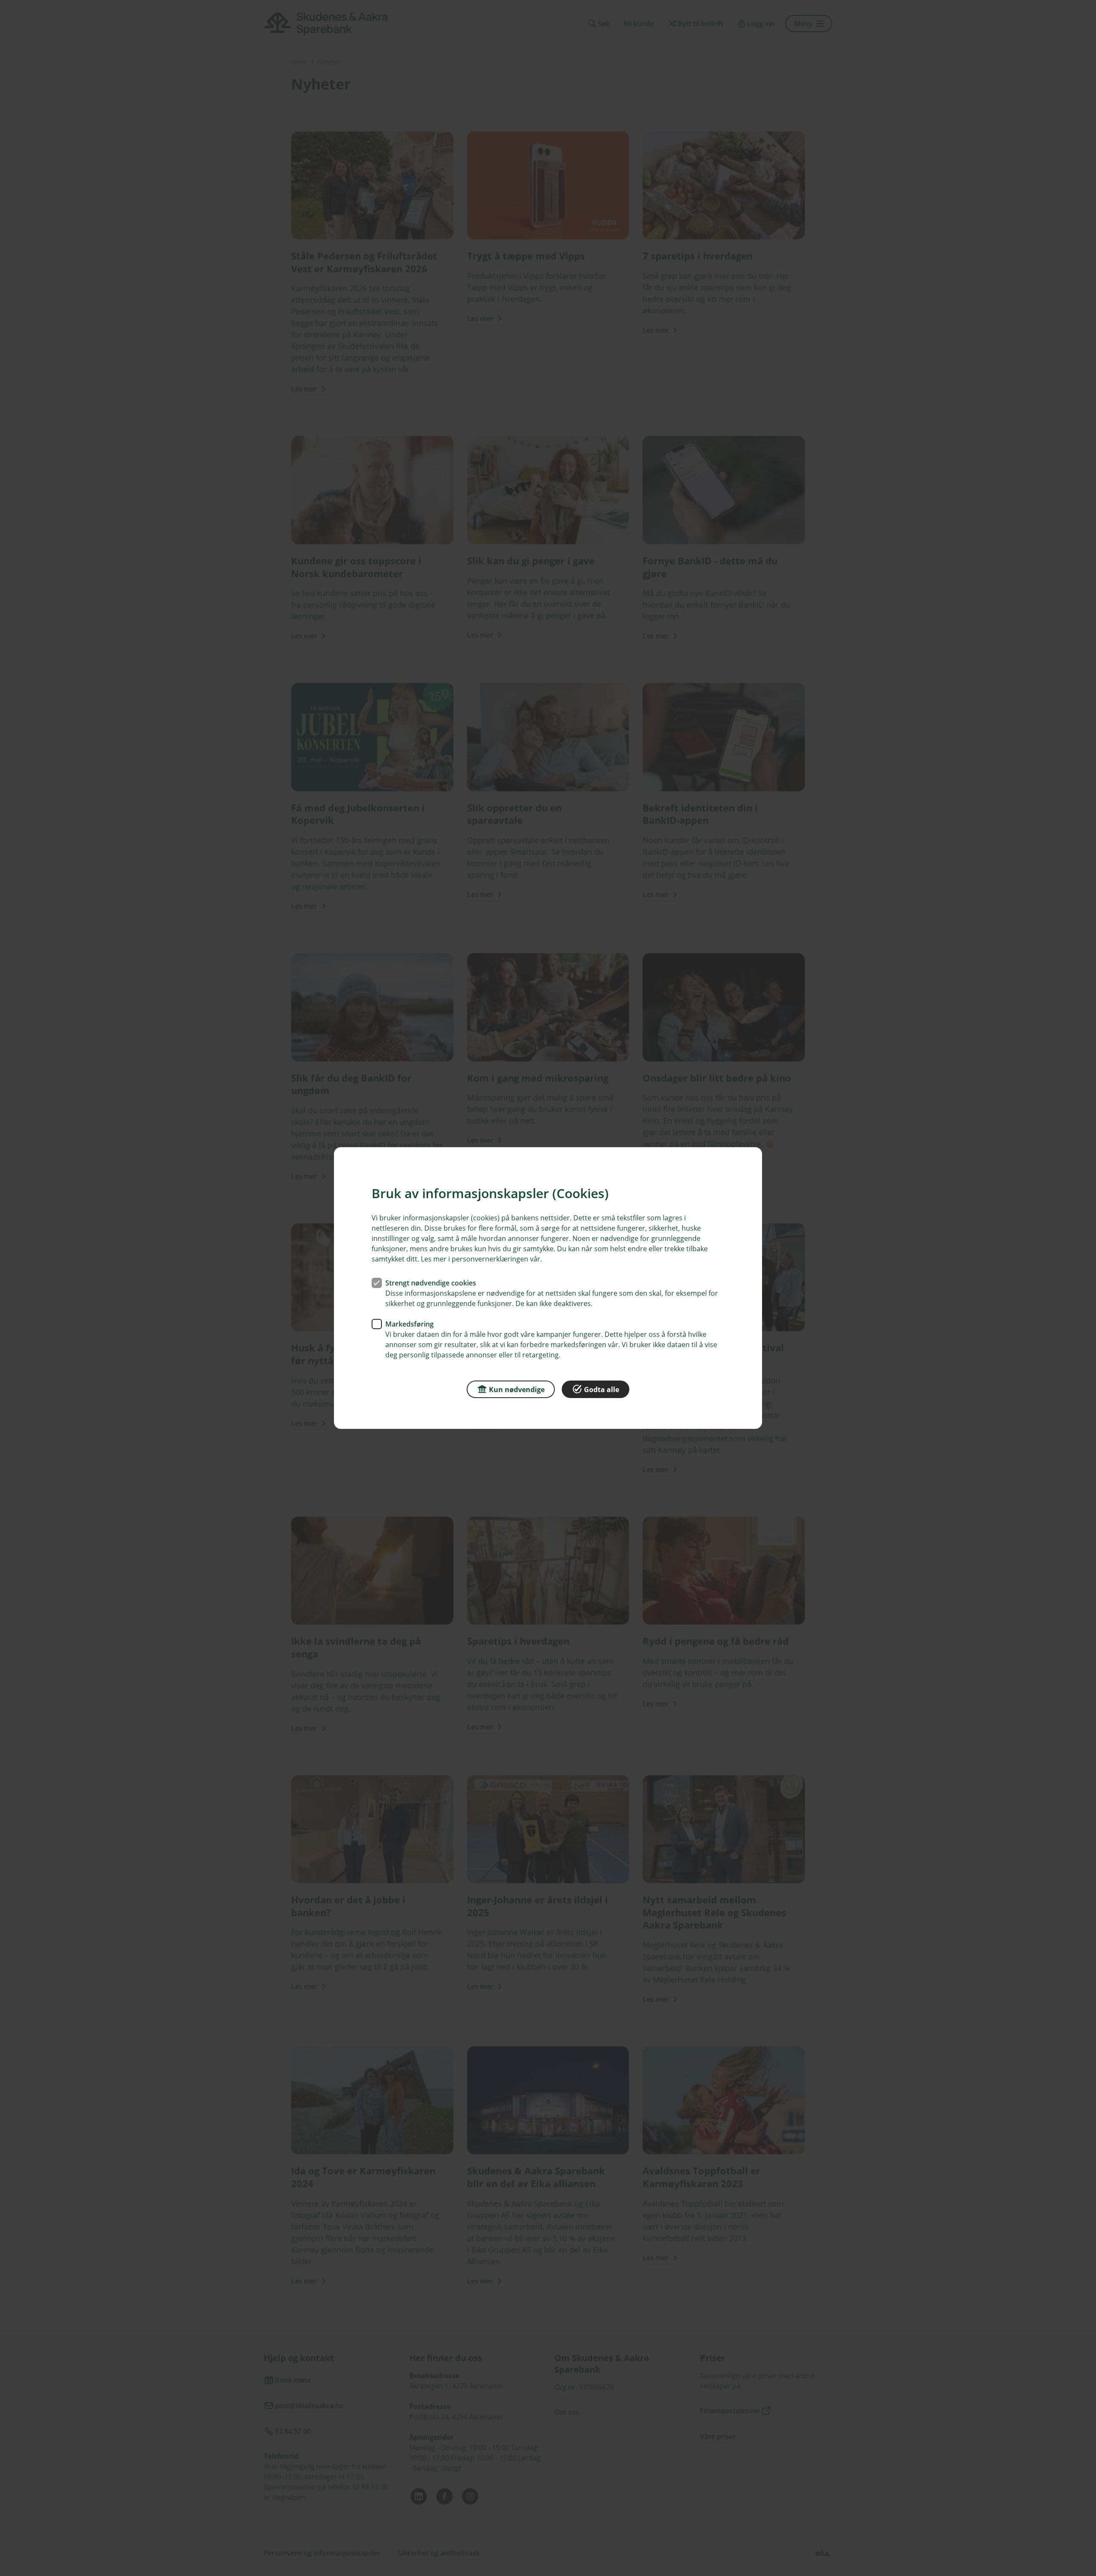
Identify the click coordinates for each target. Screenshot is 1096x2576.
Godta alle (602, 1389)
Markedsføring (410, 1324)
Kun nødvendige (517, 1389)
